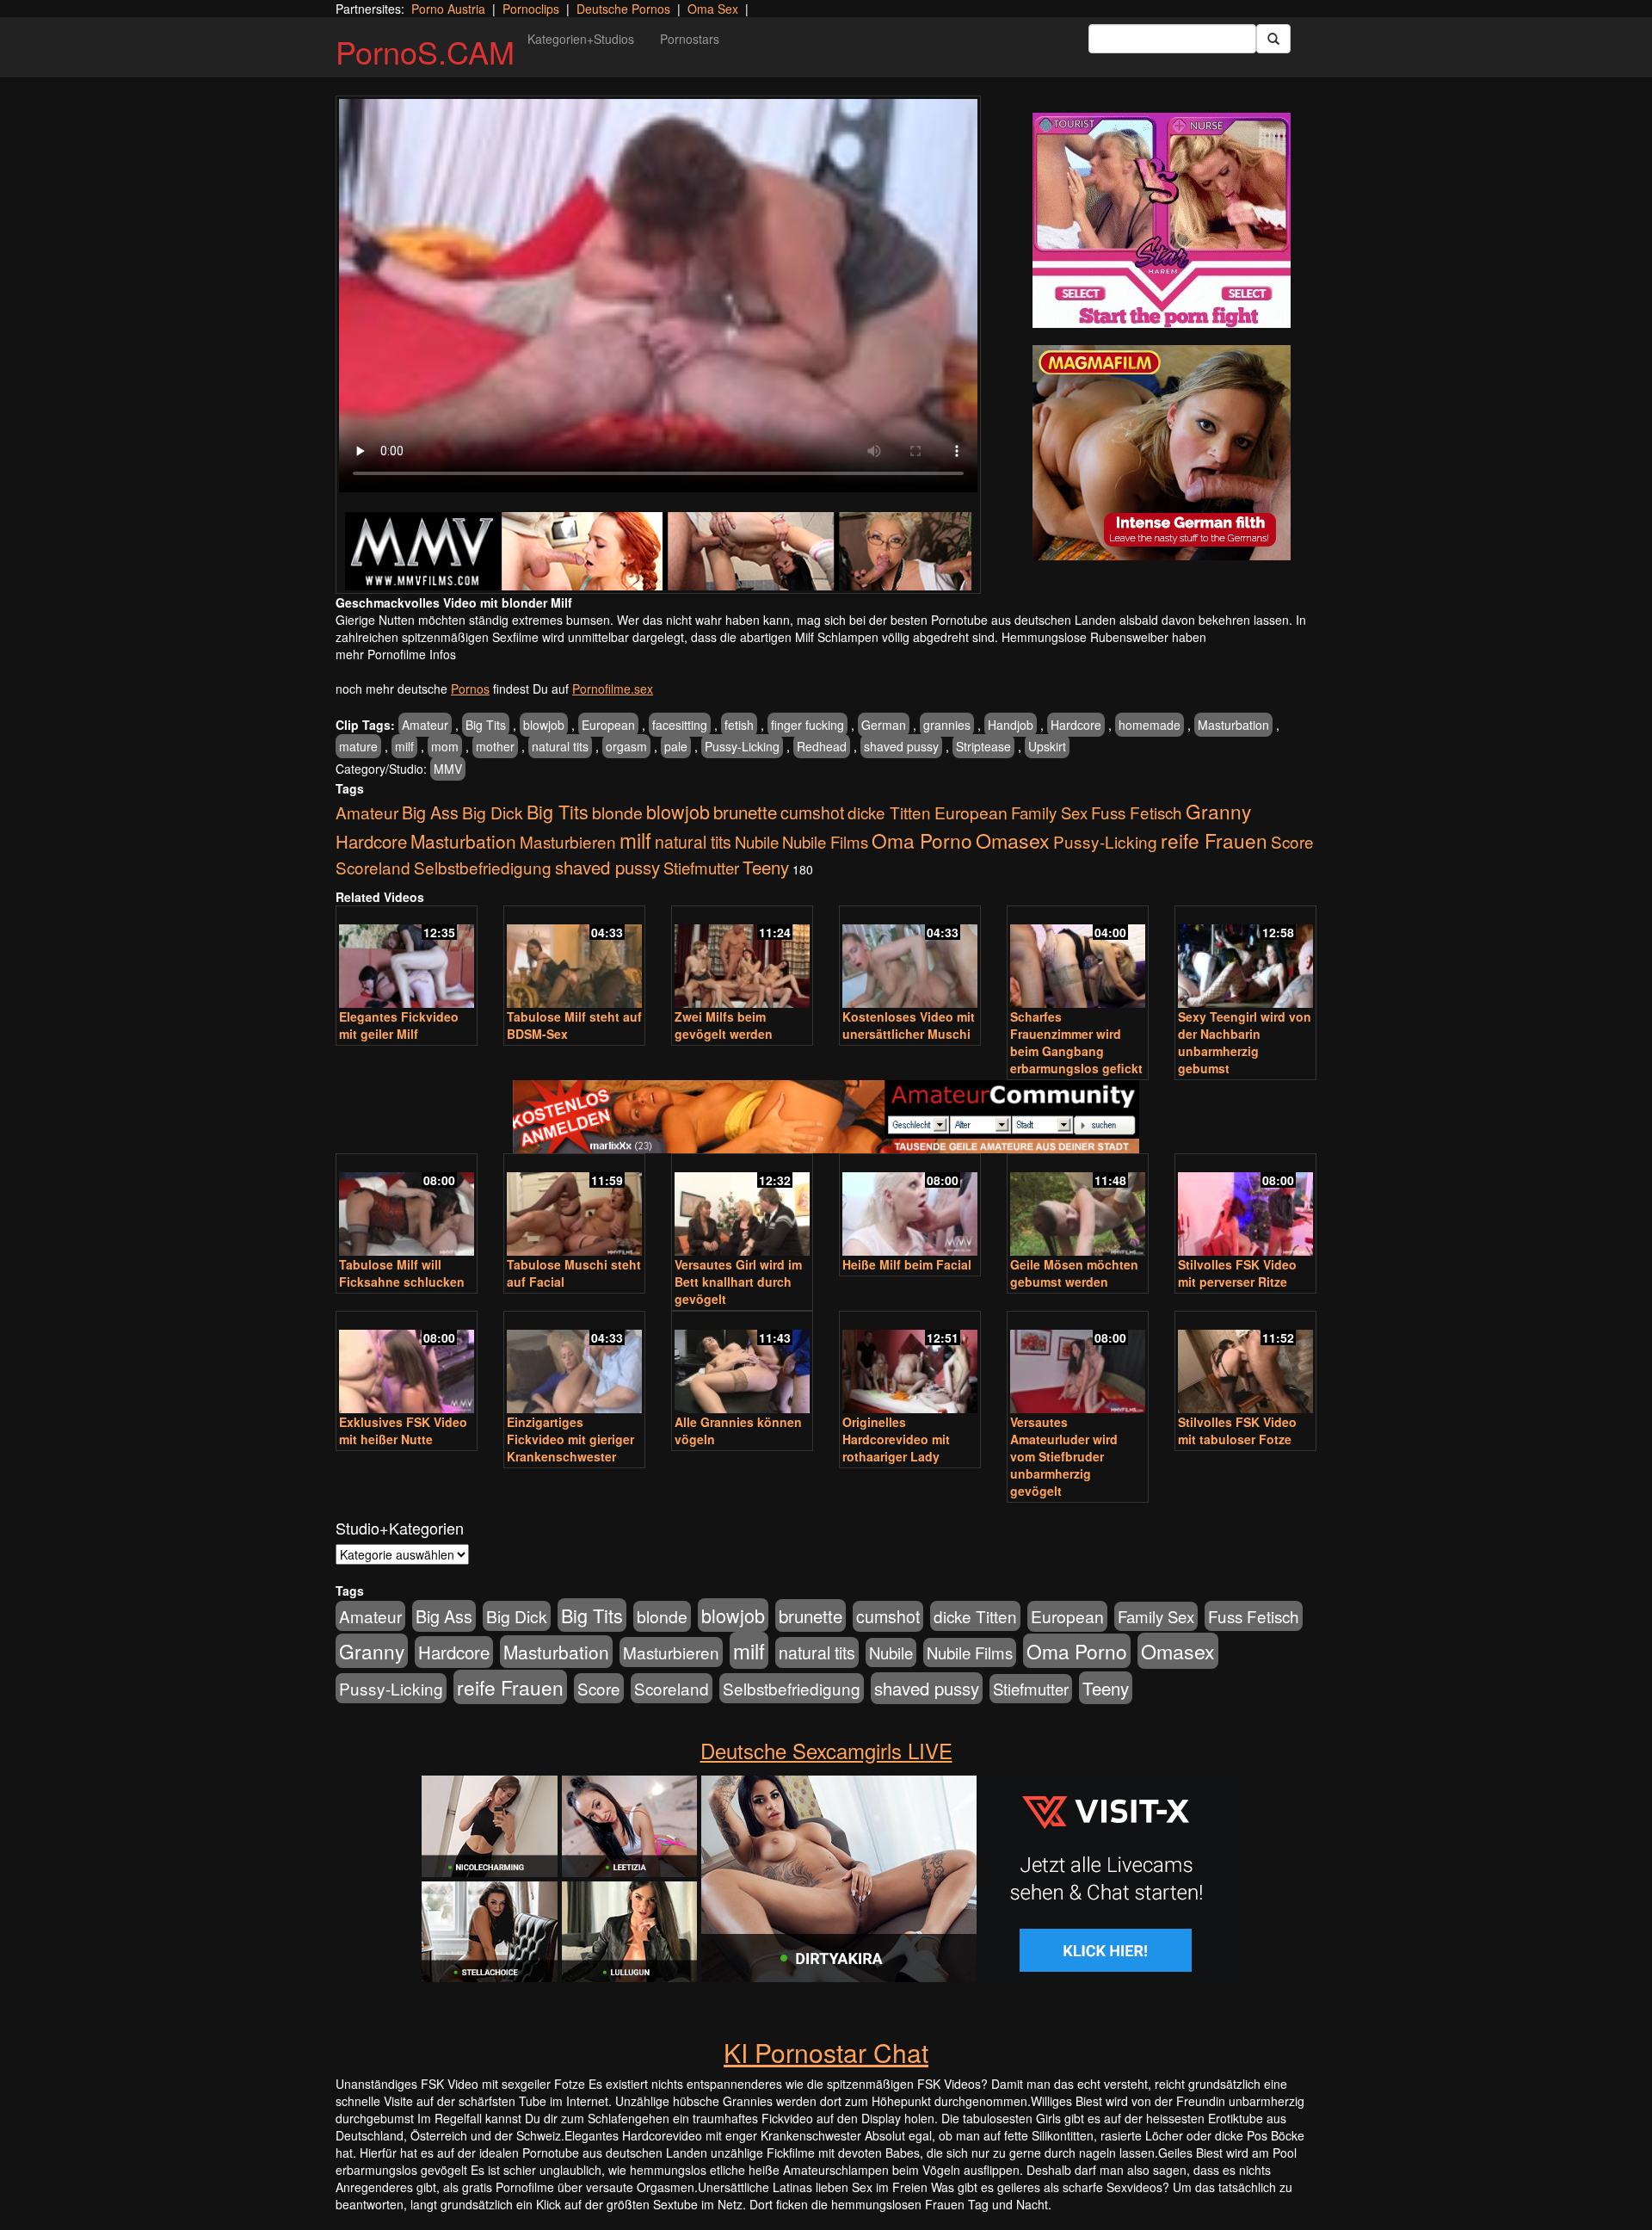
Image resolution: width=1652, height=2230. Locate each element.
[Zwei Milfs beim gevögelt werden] (742, 958)
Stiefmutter (701, 868)
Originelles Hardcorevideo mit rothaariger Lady (896, 1439)
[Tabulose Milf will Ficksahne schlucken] (407, 1206)
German (884, 725)
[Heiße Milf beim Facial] (910, 1206)
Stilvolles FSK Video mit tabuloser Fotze (1237, 1430)
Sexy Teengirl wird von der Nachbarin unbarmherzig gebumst (1245, 1042)
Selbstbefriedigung (483, 867)
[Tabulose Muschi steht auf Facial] (574, 1206)
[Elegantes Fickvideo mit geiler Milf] (407, 958)
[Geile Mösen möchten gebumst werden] (1078, 1206)
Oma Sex (713, 9)
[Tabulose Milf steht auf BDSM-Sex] (574, 958)
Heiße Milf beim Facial (907, 1264)
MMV (448, 769)
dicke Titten (889, 812)
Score (1292, 841)
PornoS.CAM (425, 51)
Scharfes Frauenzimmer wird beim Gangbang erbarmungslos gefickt (1076, 1042)
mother (495, 746)
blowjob (544, 725)
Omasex (1013, 840)
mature (358, 746)
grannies (947, 725)
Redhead (822, 746)
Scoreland (373, 867)
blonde (617, 812)
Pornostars (690, 39)
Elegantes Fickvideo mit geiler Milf (399, 1025)
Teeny (766, 867)
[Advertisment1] (1162, 220)
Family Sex (1049, 812)
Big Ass (430, 812)
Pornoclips (531, 9)
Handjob (1011, 725)
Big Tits (486, 725)
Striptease (983, 746)
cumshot (812, 812)
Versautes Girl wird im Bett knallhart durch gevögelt (738, 1282)
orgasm (626, 746)
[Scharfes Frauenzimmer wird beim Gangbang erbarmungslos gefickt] (1078, 958)
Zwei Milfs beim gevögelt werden (724, 1025)
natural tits (560, 746)
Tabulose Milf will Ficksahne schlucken (402, 1273)
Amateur (425, 725)
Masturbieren (568, 841)
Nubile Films (825, 842)
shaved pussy (901, 746)
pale (676, 746)
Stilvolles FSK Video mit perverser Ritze (1237, 1273)
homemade (1150, 725)
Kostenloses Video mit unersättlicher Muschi (909, 1025)
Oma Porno (922, 840)
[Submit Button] (1273, 39)
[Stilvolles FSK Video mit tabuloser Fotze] (1245, 1364)
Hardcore (1076, 725)
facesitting (680, 725)
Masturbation (1233, 725)
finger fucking (808, 725)
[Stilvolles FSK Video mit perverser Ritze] (1245, 1206)
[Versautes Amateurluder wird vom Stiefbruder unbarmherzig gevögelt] (1078, 1364)
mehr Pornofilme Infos (396, 654)
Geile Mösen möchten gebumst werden (1074, 1273)
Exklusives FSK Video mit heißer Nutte (403, 1430)
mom (445, 746)
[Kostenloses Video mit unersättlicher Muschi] (910, 958)
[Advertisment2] (1162, 453)
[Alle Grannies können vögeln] (742, 1364)
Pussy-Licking (742, 746)
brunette (745, 812)
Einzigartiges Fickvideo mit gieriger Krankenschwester (570, 1439)
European (608, 725)
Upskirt (1047, 746)
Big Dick (493, 812)
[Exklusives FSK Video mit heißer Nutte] (407, 1364)
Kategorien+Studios (581, 39)
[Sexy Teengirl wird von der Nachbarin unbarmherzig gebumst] (1245, 958)
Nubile (757, 842)
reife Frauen (1214, 840)
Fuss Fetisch (1137, 812)
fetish (739, 725)
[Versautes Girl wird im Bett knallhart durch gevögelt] (742, 1206)
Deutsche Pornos (623, 9)
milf (404, 746)
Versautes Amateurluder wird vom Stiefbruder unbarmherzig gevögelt (1064, 1456)
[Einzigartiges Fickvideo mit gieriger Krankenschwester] (574, 1364)
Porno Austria (448, 9)
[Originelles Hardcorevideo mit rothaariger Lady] (910, 1364)
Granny (1218, 811)
